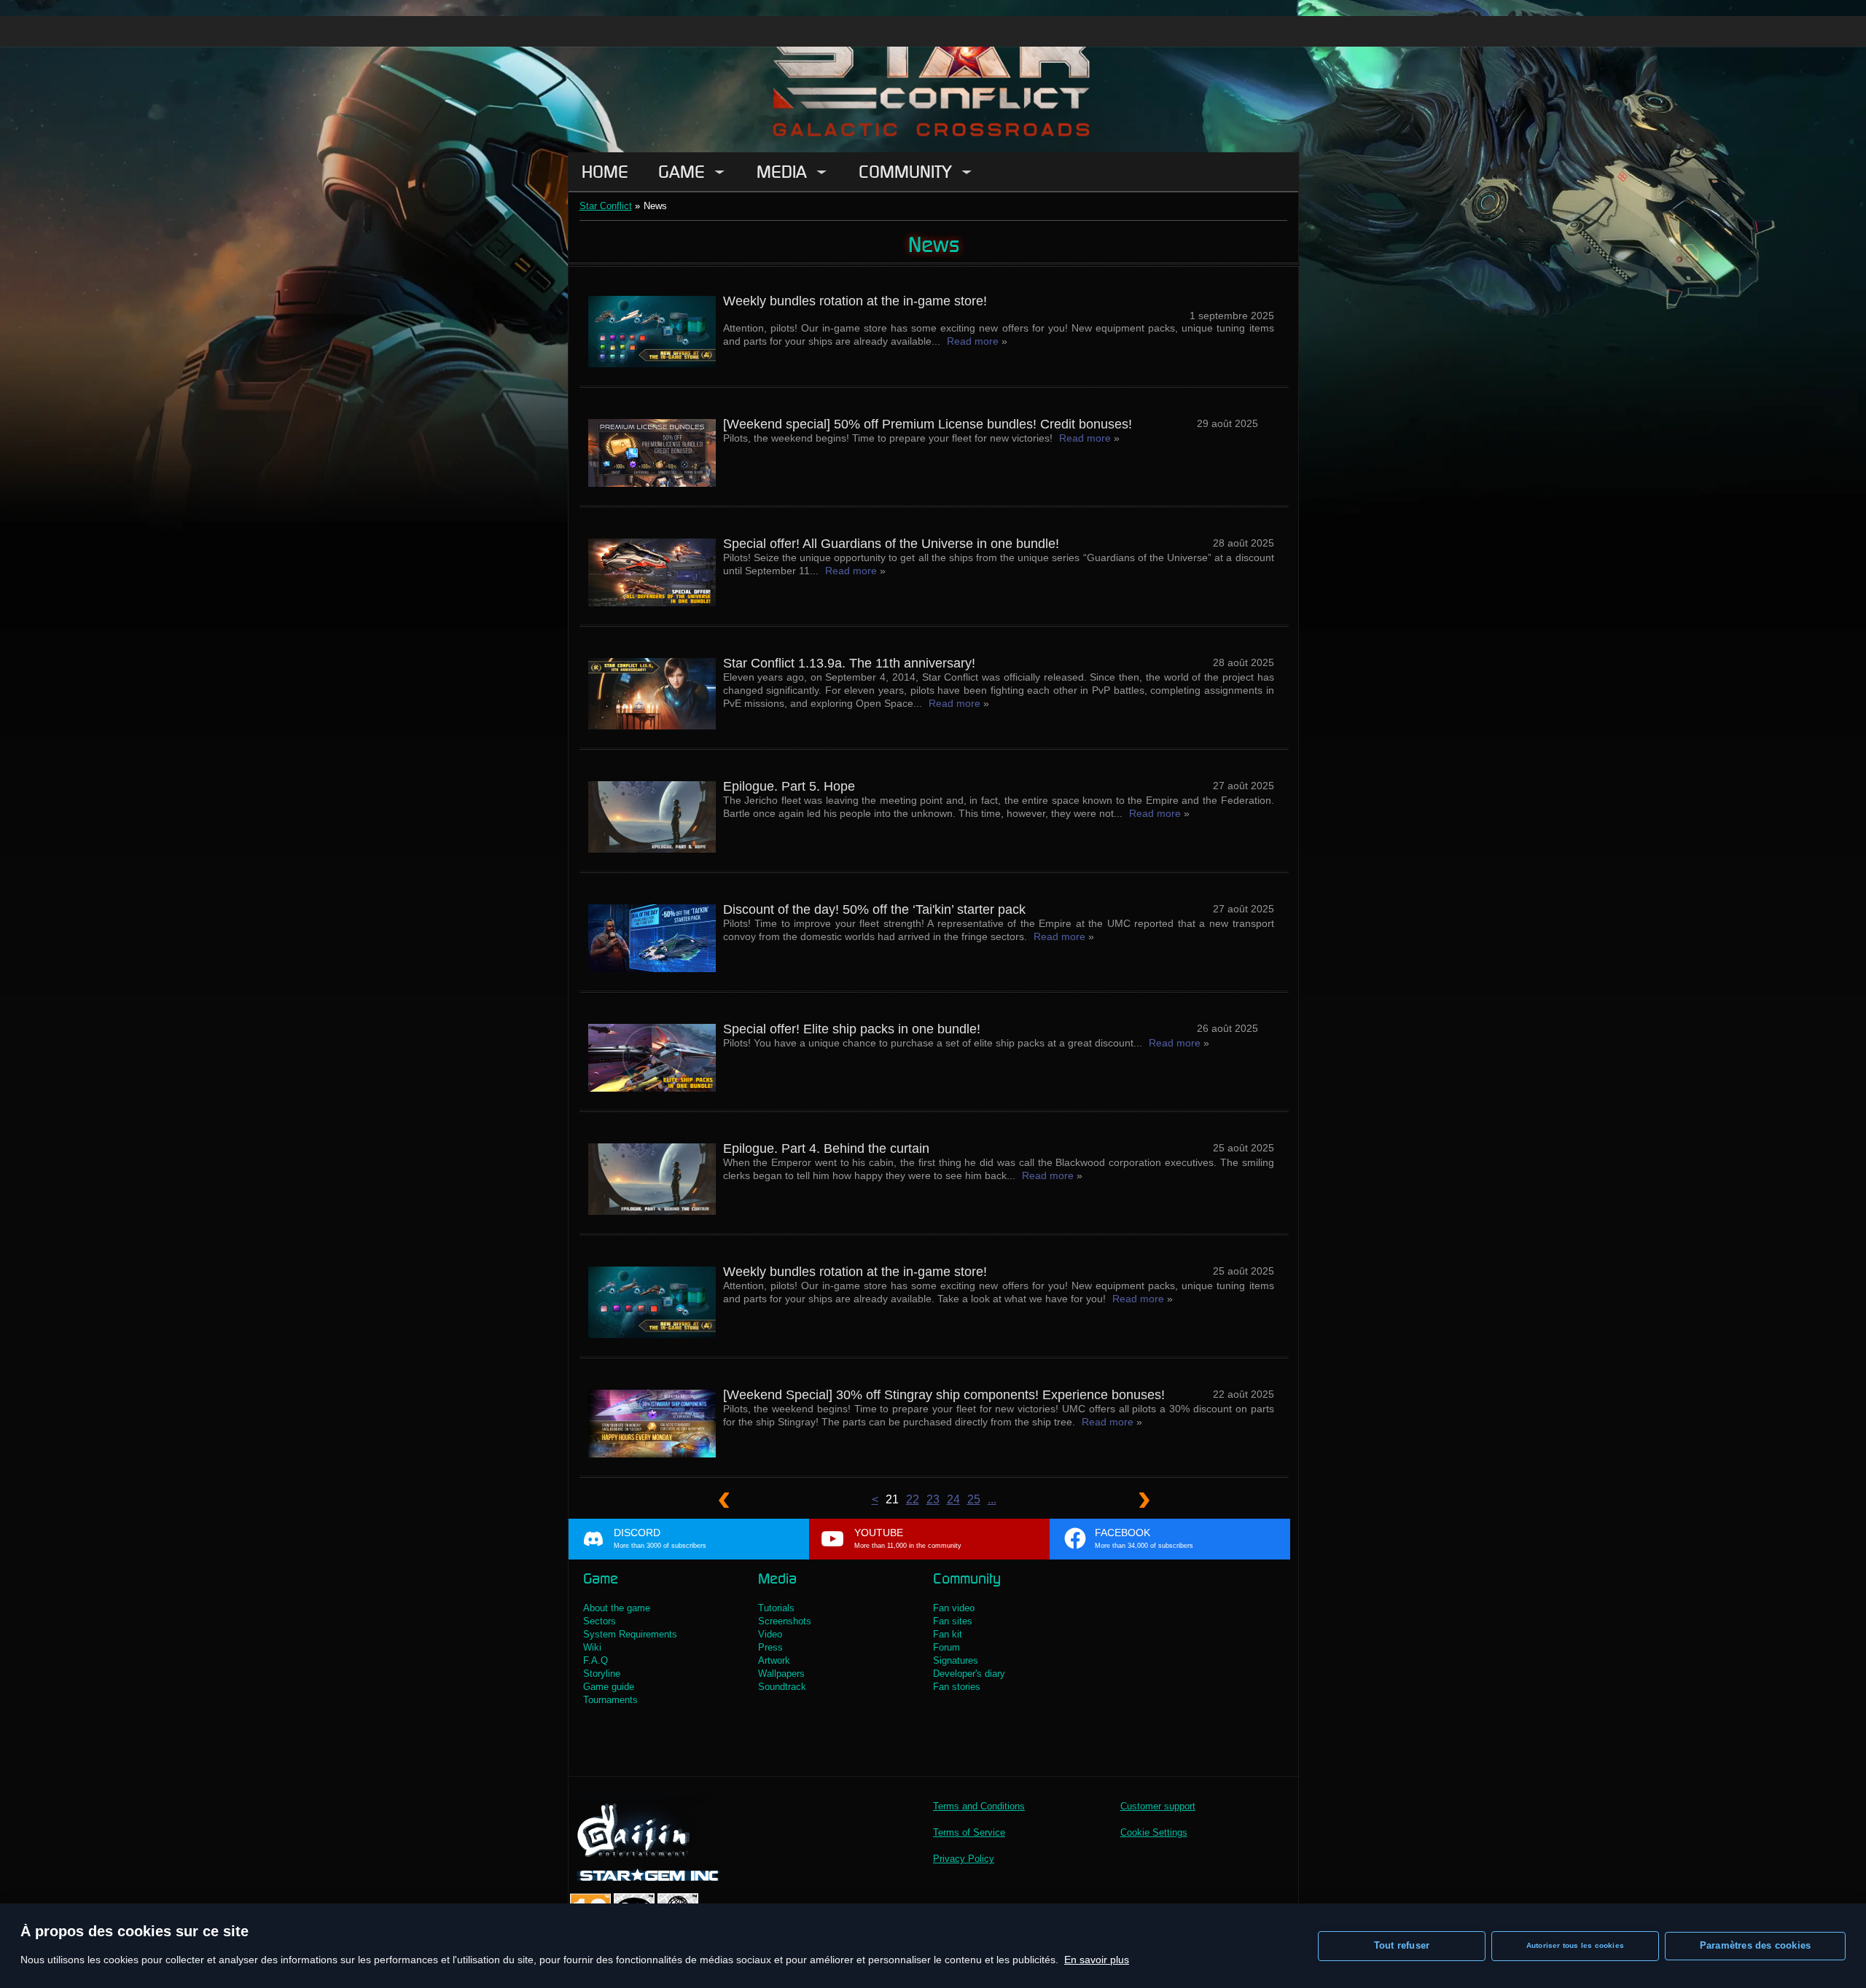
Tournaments (610, 1700)
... (992, 1499)
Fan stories (957, 1687)
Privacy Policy (964, 1859)
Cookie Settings (1154, 1832)
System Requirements (630, 1634)
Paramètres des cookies (1755, 1945)
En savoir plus (1097, 1960)
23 (933, 1499)
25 (974, 1499)
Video (770, 1634)
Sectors (600, 1621)
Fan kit (948, 1634)
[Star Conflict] (933, 76)
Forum (946, 1647)
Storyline (602, 1674)
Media (782, 172)
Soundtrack (782, 1687)
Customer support (1158, 1806)
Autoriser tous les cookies (1575, 1945)
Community (905, 172)
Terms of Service (969, 1832)
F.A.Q (596, 1660)
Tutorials (776, 1608)
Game (682, 172)
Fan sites (953, 1621)
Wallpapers (781, 1674)
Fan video (954, 1608)
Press (770, 1647)
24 (953, 1499)
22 (913, 1499)
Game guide (609, 1687)
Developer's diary (969, 1674)
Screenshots (785, 1621)
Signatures (956, 1660)
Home (605, 172)
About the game (617, 1608)
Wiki (592, 1647)
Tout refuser (1402, 1945)
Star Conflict (606, 206)
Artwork (774, 1660)
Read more (973, 341)
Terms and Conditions (979, 1806)
